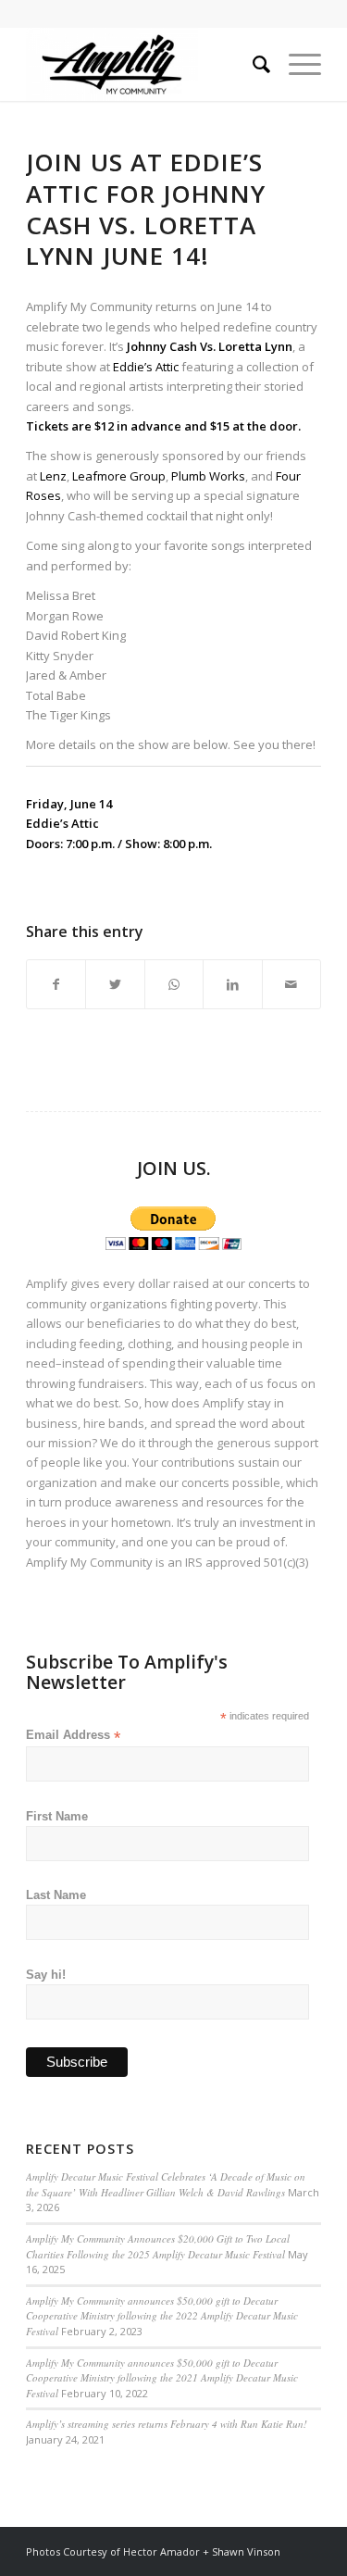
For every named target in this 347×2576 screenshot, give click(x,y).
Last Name (56, 1895)
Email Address (73, 1736)
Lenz (53, 476)
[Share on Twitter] (115, 984)
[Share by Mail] (291, 984)
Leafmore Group (119, 476)
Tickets (47, 426)
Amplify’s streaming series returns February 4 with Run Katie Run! (167, 2424)
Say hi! (46, 1975)
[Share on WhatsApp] (174, 984)
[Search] (252, 64)
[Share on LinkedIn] (232, 984)
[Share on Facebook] (56, 984)
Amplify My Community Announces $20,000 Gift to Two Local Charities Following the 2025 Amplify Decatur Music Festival (158, 2246)
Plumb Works (208, 476)
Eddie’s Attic (146, 367)
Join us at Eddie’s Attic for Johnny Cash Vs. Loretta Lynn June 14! (146, 209)
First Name (57, 1816)
